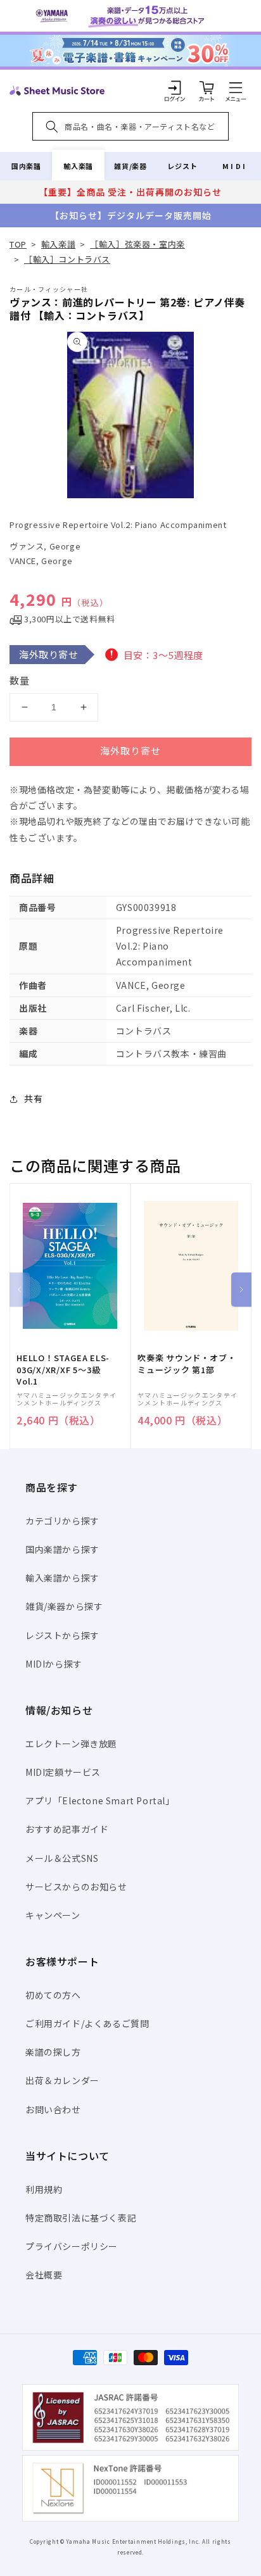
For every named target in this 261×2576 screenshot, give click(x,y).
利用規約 (44, 2189)
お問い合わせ (53, 2109)
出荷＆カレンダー (62, 2080)
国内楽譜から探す (62, 1549)
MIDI (235, 166)
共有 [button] (33, 1098)
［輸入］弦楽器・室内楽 (137, 244)
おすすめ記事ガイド (67, 1829)
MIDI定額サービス (63, 1772)
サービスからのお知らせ (76, 1887)
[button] (236, 87)
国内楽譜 (26, 166)
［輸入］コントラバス (67, 259)
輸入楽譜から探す (62, 1578)
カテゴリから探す (62, 1521)
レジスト (182, 166)
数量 (20, 680)
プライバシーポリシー (72, 2246)
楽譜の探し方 (53, 2052)
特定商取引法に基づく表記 (81, 2218)
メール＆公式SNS (62, 1858)
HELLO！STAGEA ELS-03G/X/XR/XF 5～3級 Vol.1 (63, 1369)
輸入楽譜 (78, 166)
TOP (18, 244)
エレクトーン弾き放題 (71, 1744)
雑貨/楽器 (130, 166)
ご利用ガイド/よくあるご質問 (87, 2023)
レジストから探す (62, 1635)
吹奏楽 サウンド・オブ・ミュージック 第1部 (187, 1364)
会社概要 (44, 2275)
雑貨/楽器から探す (64, 1606)
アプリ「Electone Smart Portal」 (100, 1800)
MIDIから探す (54, 1664)
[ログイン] (175, 87)
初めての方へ (53, 1995)
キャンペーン (53, 1915)
